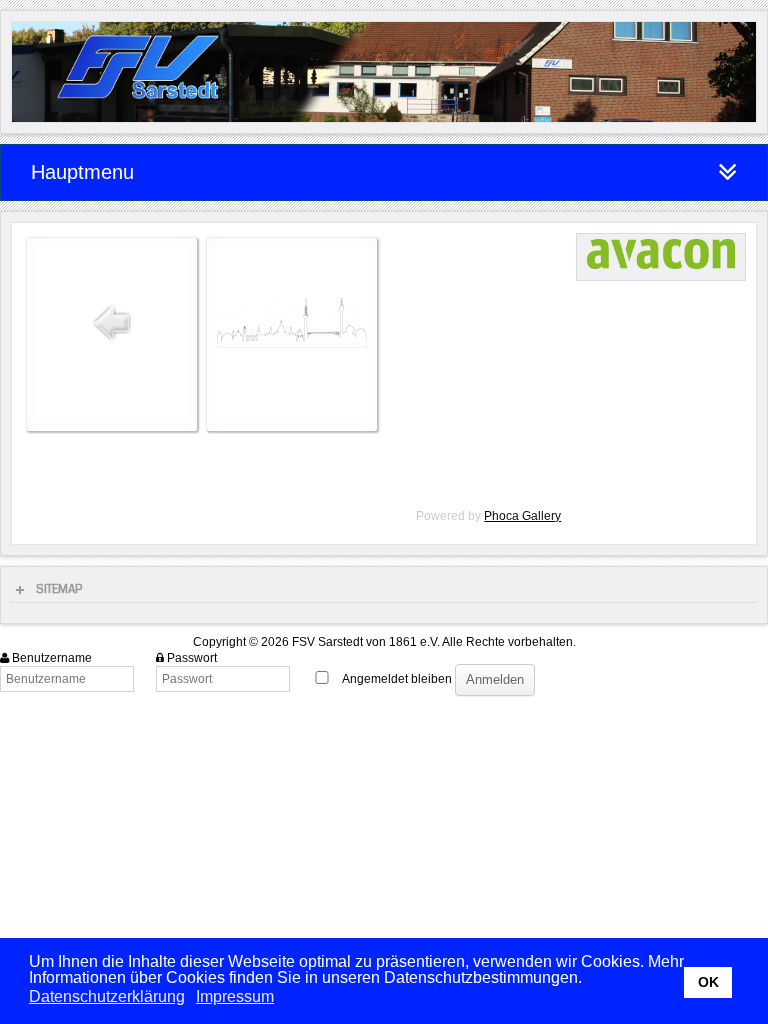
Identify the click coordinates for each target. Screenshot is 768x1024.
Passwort (192, 658)
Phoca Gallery (522, 516)
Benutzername (52, 658)
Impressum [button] (235, 996)
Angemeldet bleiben (397, 679)
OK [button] (708, 982)
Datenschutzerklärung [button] (107, 996)
